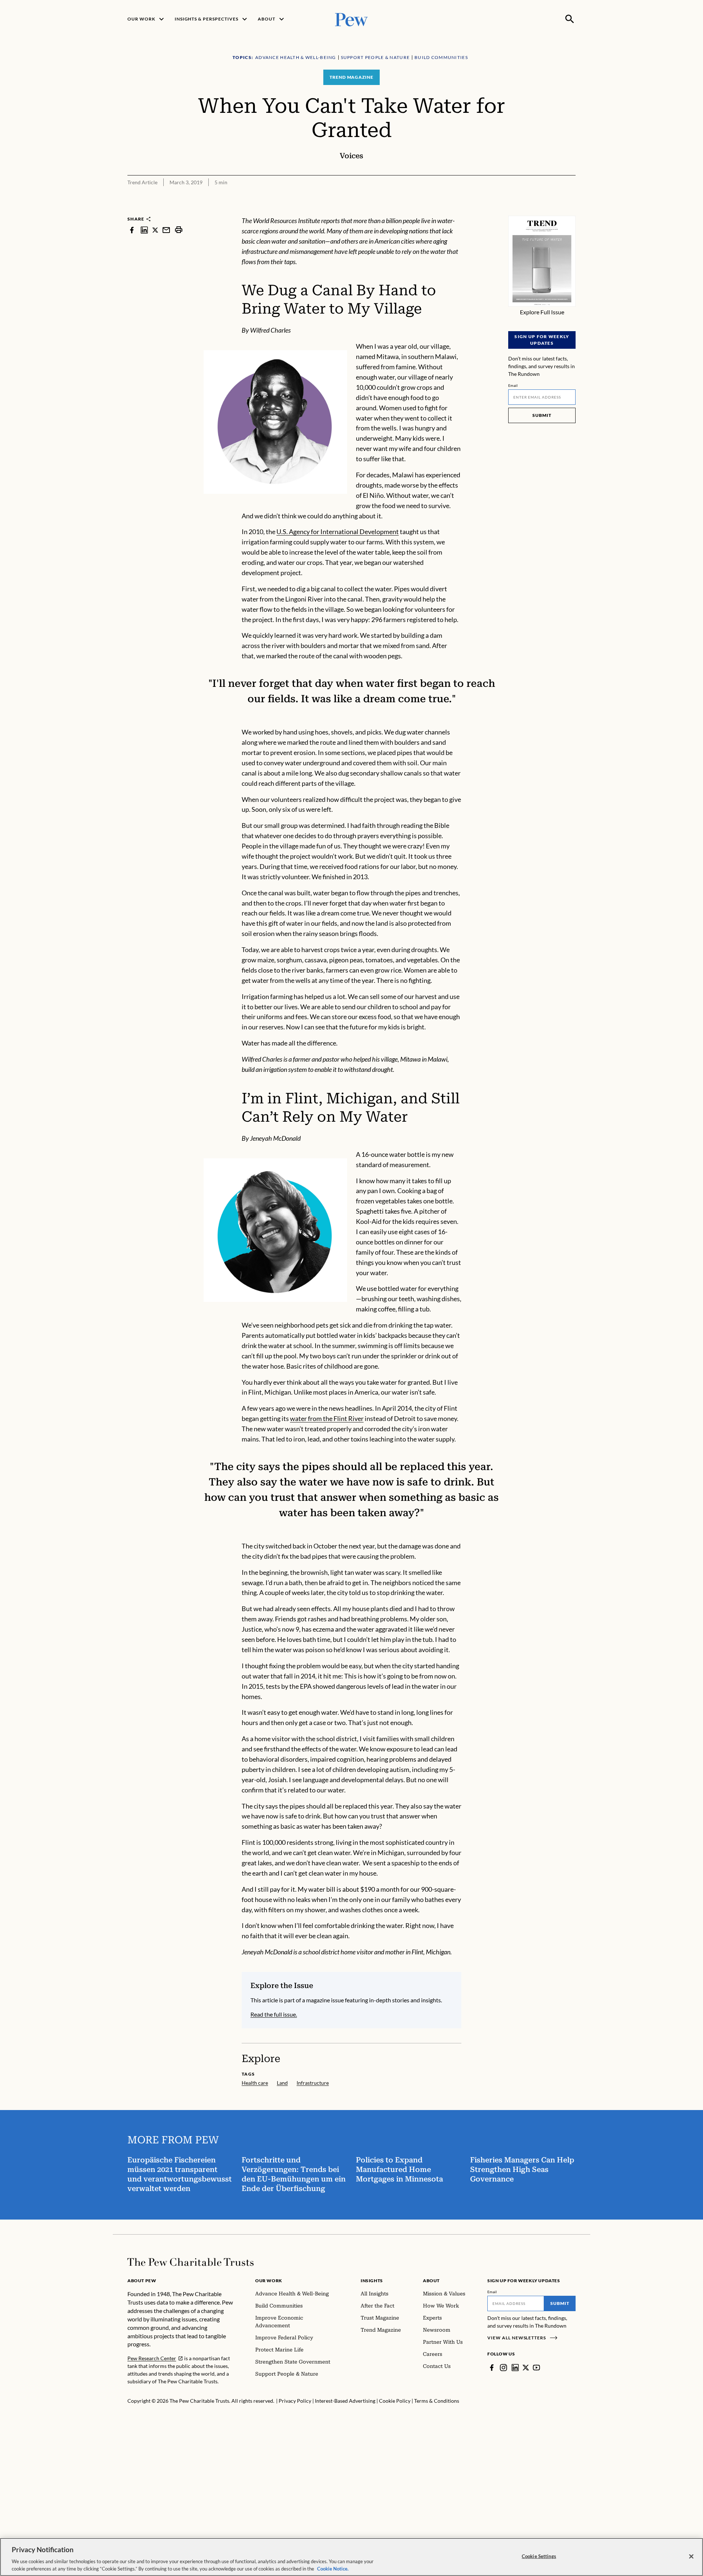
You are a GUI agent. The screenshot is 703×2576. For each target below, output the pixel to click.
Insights (372, 2281)
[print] (179, 230)
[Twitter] (526, 2368)
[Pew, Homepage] (351, 19)
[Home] (191, 2262)
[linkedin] (144, 230)
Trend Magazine (351, 77)
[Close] (691, 2557)
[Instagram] (503, 2368)
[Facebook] (492, 2368)
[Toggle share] (571, 211)
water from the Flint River (327, 1418)
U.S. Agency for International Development (338, 532)
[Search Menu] (570, 19)
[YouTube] (536, 2368)
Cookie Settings (539, 2556)
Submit (542, 415)
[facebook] (132, 230)
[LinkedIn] (515, 2368)
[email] (166, 230)
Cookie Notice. (333, 2568)
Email (513, 385)
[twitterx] (155, 230)
